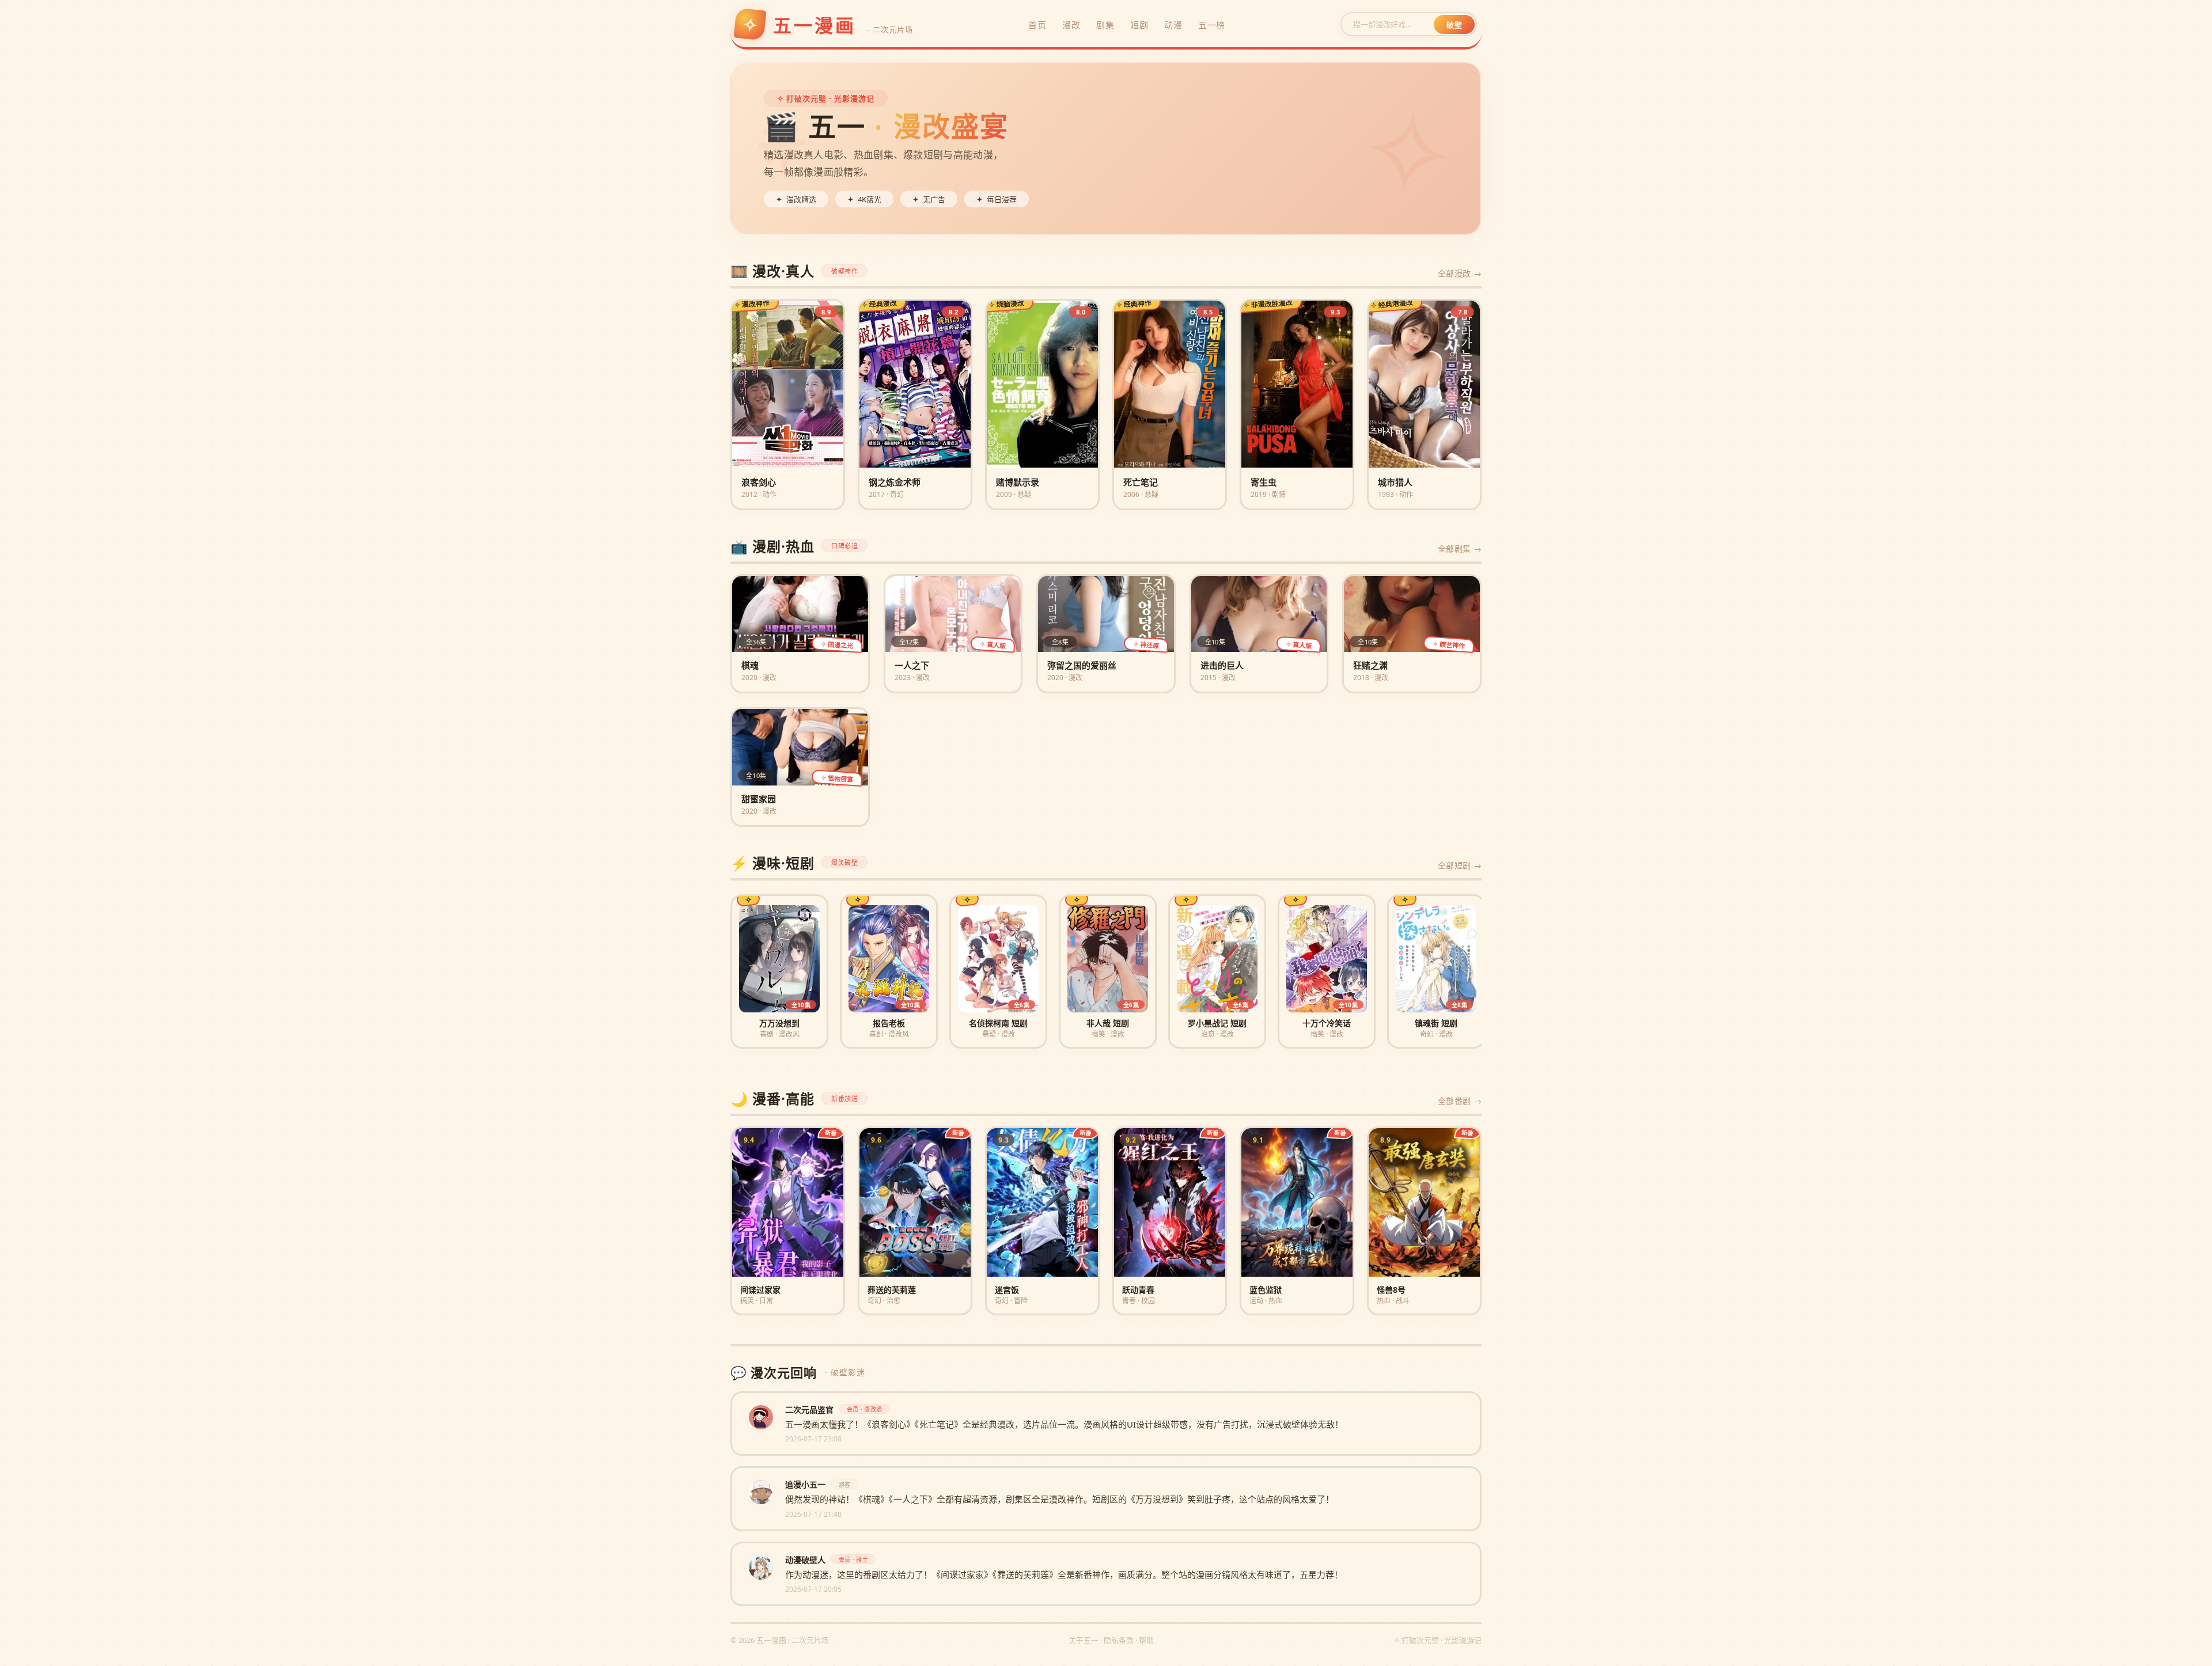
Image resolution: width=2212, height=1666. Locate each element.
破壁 (1454, 25)
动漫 (1173, 25)
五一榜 (1212, 25)
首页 (1037, 25)
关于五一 (1084, 1640)
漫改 (1071, 25)
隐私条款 (1119, 1640)
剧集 (1105, 25)
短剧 (1139, 25)
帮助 (1146, 1640)
